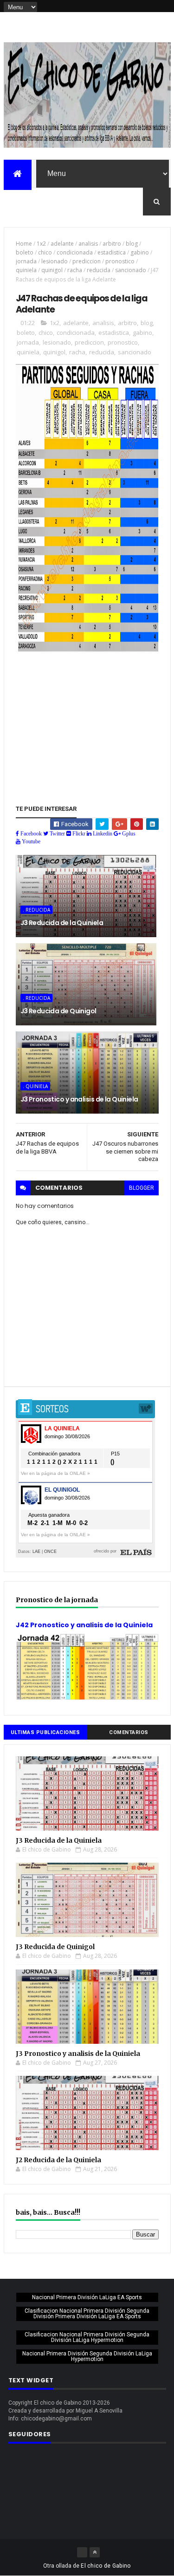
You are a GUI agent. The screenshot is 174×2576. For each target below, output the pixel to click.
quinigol (52, 270)
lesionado (55, 261)
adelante (62, 244)
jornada (26, 261)
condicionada (75, 252)
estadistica (112, 252)
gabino (140, 252)
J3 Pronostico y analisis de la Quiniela (79, 1099)
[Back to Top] (95, 2552)
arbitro (112, 244)
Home (24, 244)
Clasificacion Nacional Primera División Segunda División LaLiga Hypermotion (87, 2337)
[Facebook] (82, 2552)
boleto (25, 252)
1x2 (41, 244)
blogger (142, 1188)
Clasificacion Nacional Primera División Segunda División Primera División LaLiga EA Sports (87, 2314)
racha (75, 270)
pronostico (120, 261)
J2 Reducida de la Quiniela (58, 2160)
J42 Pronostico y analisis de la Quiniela (84, 1625)
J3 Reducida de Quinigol (58, 1011)
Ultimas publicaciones (45, 1732)
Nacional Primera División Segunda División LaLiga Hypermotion (87, 2356)
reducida (99, 270)
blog (132, 244)
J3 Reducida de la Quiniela (62, 923)
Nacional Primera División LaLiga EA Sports (87, 2297)
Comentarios (129, 1732)
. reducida (36, 910)
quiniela (26, 270)
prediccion (87, 261)
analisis (88, 244)
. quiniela (35, 1086)
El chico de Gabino (106, 2566)
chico (45, 252)
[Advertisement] (87, 718)
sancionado (131, 270)
